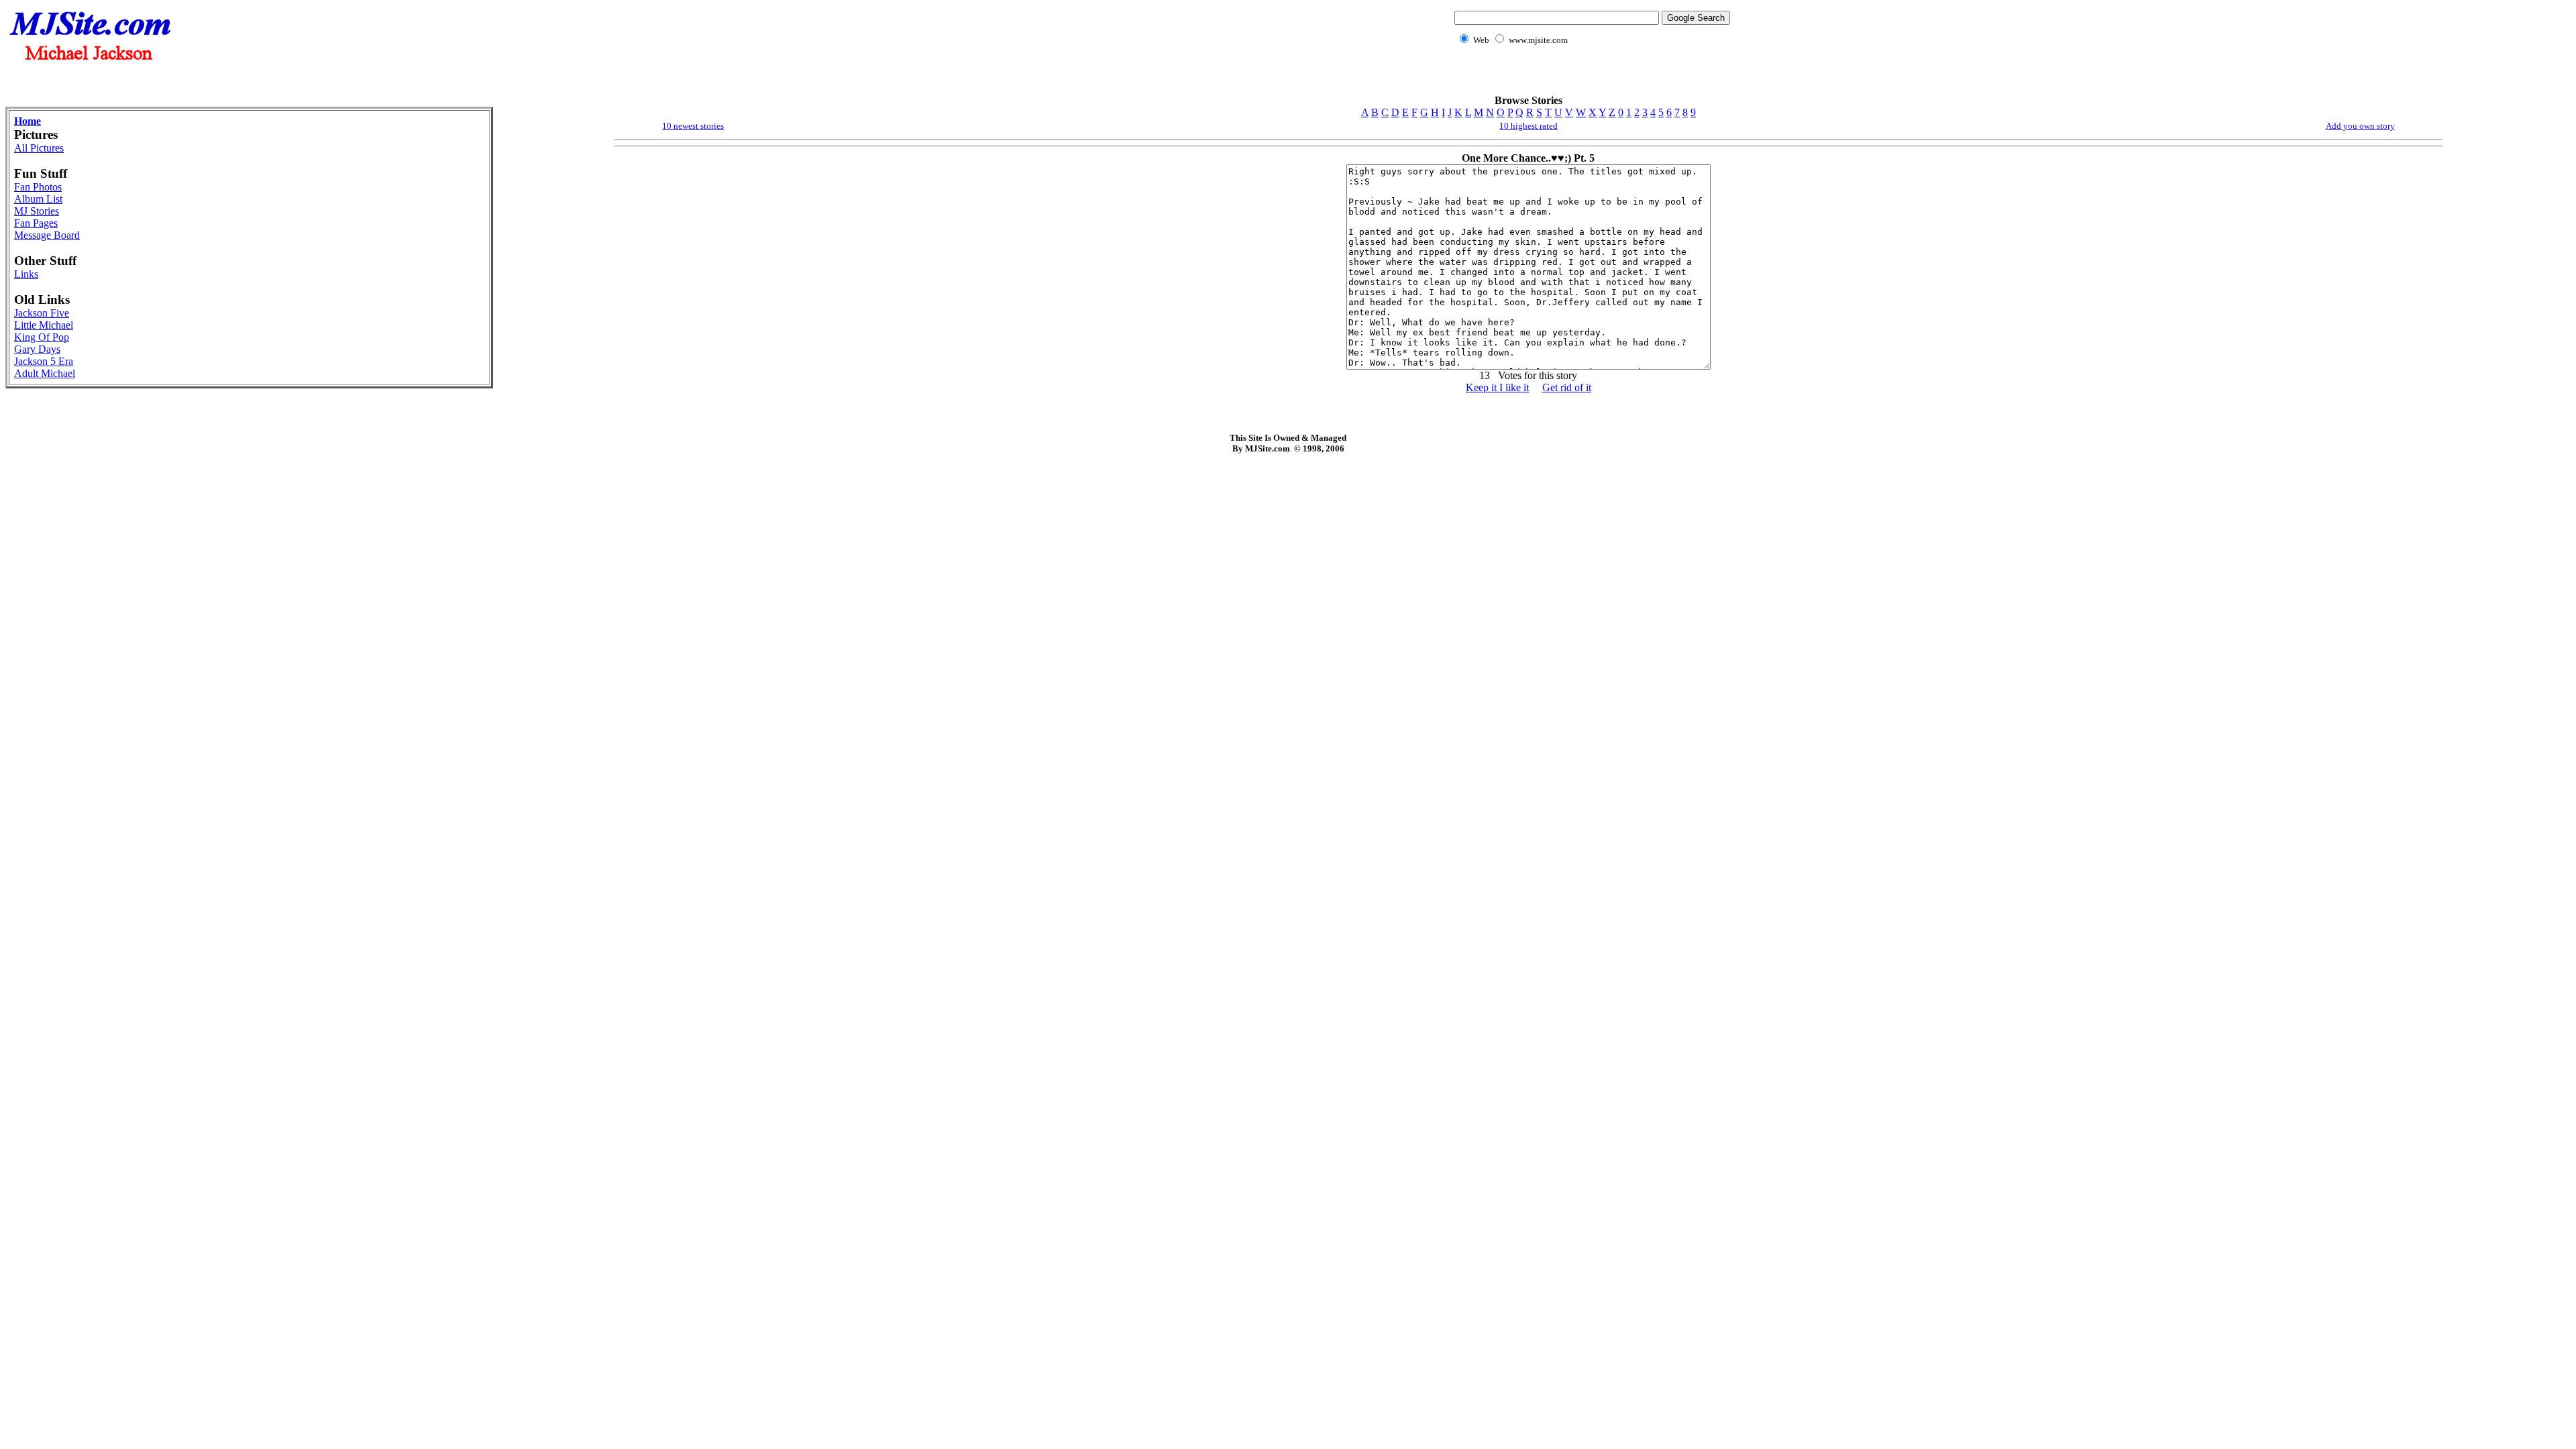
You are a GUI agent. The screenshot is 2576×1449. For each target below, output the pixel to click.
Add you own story (2360, 126)
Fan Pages (36, 223)
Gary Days (37, 349)
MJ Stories (37, 211)
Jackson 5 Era (44, 361)
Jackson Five (42, 313)
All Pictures (39, 148)
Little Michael (44, 325)
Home (28, 121)
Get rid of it (1567, 387)
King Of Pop (42, 337)
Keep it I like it (1497, 387)
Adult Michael (45, 373)
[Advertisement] (1589, 77)
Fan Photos (38, 187)
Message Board (47, 235)
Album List (38, 199)
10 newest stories (693, 126)
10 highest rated (1528, 126)
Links (26, 274)
